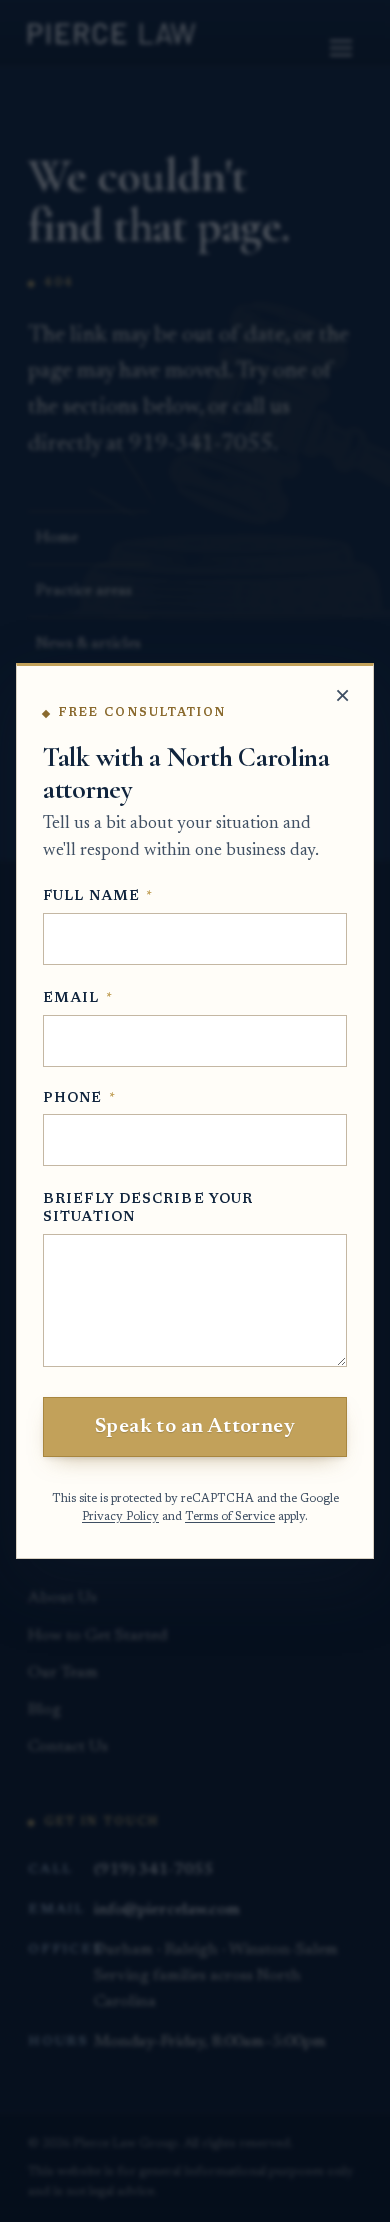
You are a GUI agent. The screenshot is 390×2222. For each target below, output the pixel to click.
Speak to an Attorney (195, 1427)
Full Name (98, 897)
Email (78, 999)
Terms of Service (230, 1517)
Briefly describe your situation (148, 1209)
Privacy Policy (120, 1517)
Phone (79, 1099)
